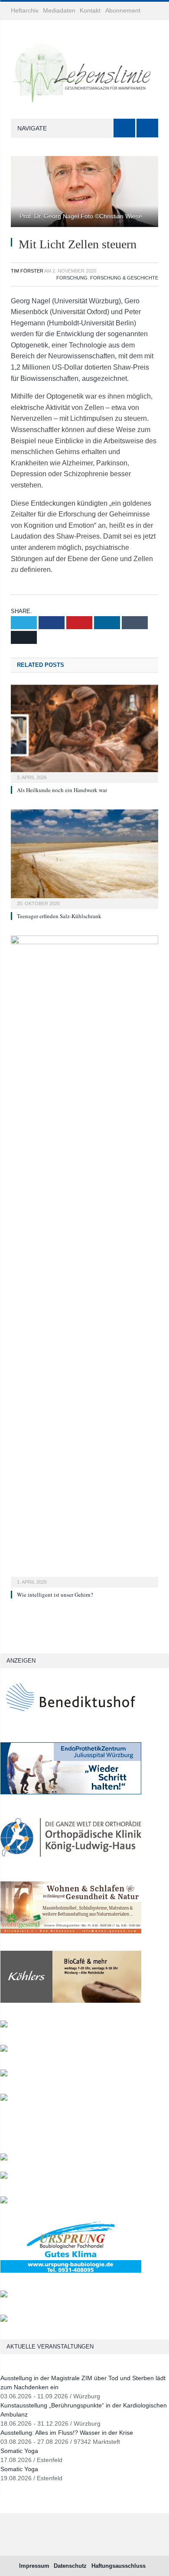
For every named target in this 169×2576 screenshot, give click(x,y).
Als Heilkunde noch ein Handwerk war (62, 790)
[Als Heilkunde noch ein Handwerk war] (84, 733)
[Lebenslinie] (84, 71)
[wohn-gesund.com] (71, 1931)
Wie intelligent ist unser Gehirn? (55, 1595)
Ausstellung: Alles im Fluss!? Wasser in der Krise (67, 2433)
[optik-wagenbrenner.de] (4, 2025)
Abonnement (123, 10)
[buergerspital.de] (4, 2050)
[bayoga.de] (4, 2159)
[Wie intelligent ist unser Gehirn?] (84, 1260)
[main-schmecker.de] (4, 2074)
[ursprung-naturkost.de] (71, 2271)
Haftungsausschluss (119, 2566)
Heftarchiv (25, 10)
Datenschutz (70, 2566)
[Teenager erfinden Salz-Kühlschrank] (84, 858)
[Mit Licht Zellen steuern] (84, 193)
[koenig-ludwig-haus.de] (71, 1862)
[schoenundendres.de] (4, 2099)
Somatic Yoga (19, 2451)
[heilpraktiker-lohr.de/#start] (4, 2320)
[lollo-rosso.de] (4, 2177)
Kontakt (90, 10)
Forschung (72, 278)
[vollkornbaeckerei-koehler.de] (71, 2001)
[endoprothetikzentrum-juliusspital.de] (71, 1792)
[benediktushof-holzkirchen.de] (71, 1723)
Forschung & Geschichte (124, 278)
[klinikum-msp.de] (4, 2201)
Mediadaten (59, 10)
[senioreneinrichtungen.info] (4, 2295)
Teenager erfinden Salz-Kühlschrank (60, 916)
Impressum (34, 2566)
